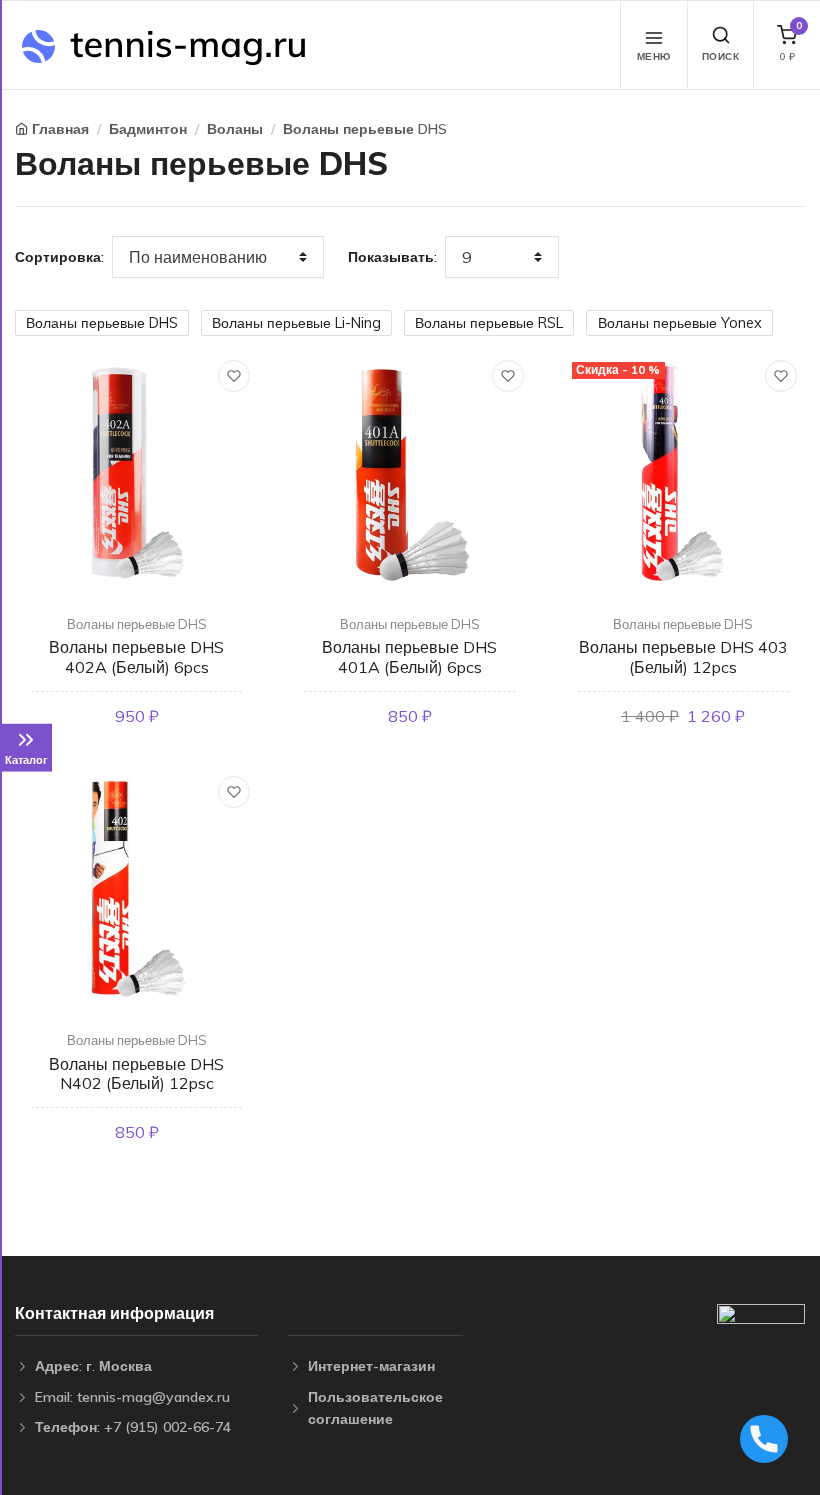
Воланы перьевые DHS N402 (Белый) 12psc (136, 1073)
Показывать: (392, 257)
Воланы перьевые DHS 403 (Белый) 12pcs (683, 656)
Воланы (235, 129)
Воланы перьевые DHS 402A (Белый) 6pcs (136, 656)
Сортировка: (59, 257)
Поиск (721, 56)
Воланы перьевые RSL (489, 323)
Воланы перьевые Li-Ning (296, 323)
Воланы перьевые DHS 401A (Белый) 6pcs (409, 656)
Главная (60, 129)
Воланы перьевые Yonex (680, 323)
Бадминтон (148, 129)
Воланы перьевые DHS (365, 129)
